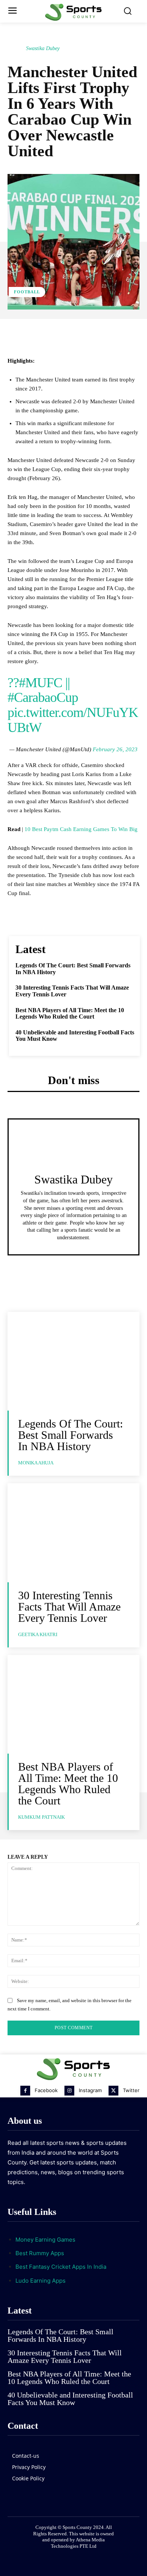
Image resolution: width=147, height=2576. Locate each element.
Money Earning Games (45, 2240)
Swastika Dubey (43, 48)
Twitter (131, 2090)
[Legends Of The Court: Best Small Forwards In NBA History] (73, 1361)
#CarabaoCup (43, 697)
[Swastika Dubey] (16, 49)
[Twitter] (113, 2091)
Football (27, 292)
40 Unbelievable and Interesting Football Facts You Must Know (70, 2399)
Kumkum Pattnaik (41, 1817)
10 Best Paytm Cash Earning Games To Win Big (81, 829)
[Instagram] (69, 2091)
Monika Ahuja (36, 1463)
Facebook (46, 2090)
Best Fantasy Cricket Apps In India (61, 2267)
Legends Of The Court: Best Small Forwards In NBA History (70, 1435)
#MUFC (41, 683)
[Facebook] (25, 2091)
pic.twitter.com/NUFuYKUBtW (73, 720)
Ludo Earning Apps (41, 2281)
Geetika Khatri (38, 1634)
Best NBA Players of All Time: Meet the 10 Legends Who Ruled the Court (70, 1013)
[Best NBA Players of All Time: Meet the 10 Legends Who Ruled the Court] (73, 1704)
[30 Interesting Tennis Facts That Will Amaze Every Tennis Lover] (73, 1533)
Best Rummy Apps (40, 2253)
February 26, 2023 (115, 749)
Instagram (90, 2090)
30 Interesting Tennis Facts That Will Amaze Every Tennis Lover (69, 1607)
